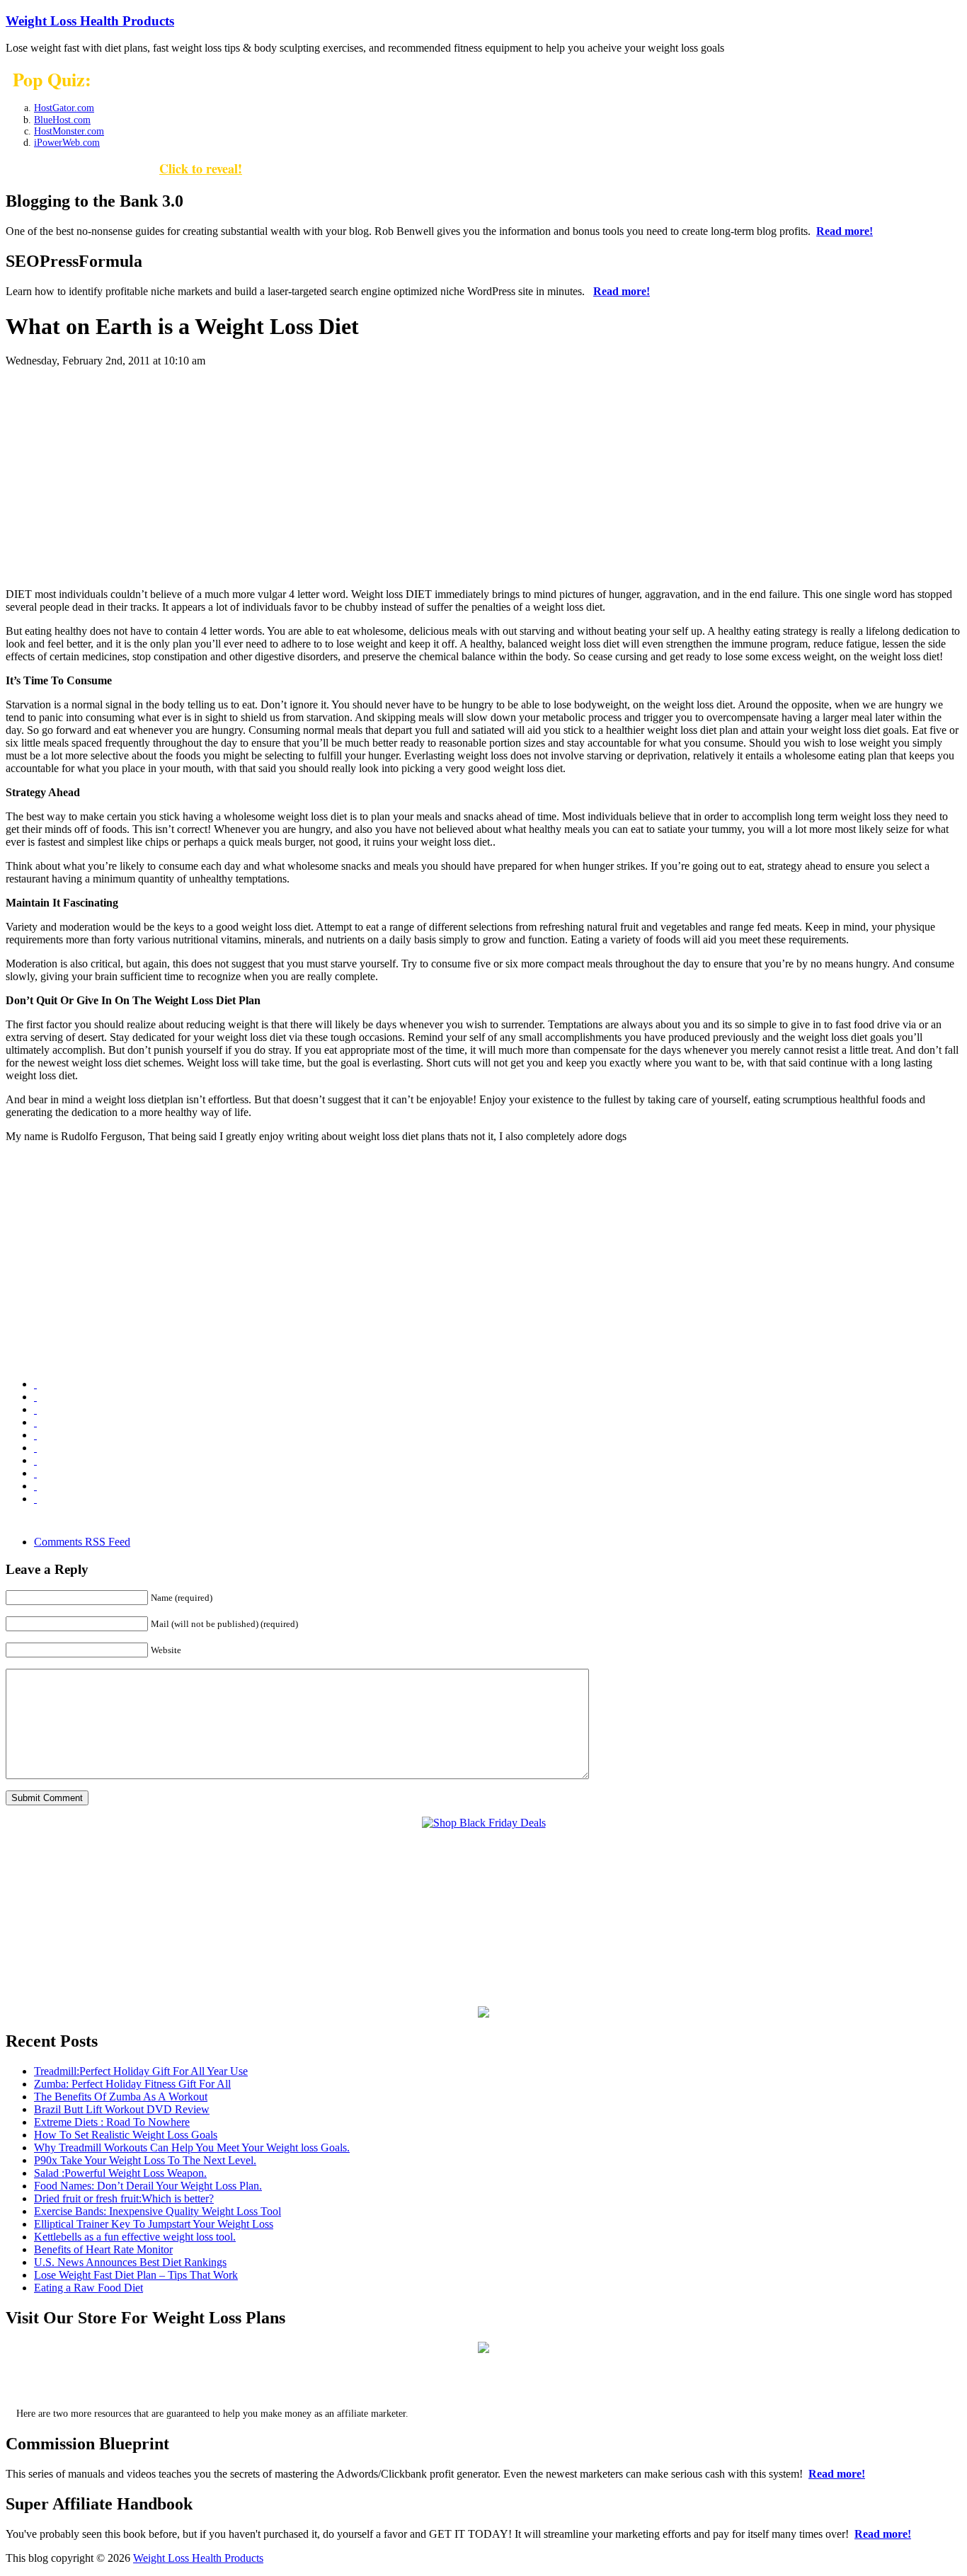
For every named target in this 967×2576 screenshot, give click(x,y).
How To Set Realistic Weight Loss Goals (126, 2135)
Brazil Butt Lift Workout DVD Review (122, 2109)
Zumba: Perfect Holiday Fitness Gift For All (132, 2084)
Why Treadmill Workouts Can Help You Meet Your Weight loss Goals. (192, 2147)
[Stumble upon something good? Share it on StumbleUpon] (35, 1486)
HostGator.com (64, 108)
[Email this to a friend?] (35, 1448)
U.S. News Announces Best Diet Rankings (130, 2262)
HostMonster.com (69, 131)
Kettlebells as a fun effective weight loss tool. (135, 2237)
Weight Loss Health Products (90, 21)
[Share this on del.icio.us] (35, 1384)
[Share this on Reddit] (35, 1473)
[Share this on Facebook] (35, 1397)
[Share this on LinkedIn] (35, 1435)
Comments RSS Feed (82, 1542)
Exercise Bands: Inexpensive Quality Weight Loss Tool (158, 2211)
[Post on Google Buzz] (35, 1422)
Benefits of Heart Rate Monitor (103, 2249)
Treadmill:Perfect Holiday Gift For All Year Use (141, 2071)
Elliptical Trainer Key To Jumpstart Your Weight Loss (154, 2224)
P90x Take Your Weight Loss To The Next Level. (145, 2160)
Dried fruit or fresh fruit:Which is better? (124, 2198)
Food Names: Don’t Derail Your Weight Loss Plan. (148, 2186)
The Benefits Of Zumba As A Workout (121, 2097)
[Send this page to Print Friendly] (35, 1460)
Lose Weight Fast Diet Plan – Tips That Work (136, 2275)
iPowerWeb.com (67, 143)
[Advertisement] (483, 478)
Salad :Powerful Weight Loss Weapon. (120, 2173)
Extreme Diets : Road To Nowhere (112, 2122)
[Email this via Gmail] (35, 1409)
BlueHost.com (62, 120)
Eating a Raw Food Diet (88, 2288)
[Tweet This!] (35, 1499)
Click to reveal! (201, 168)
